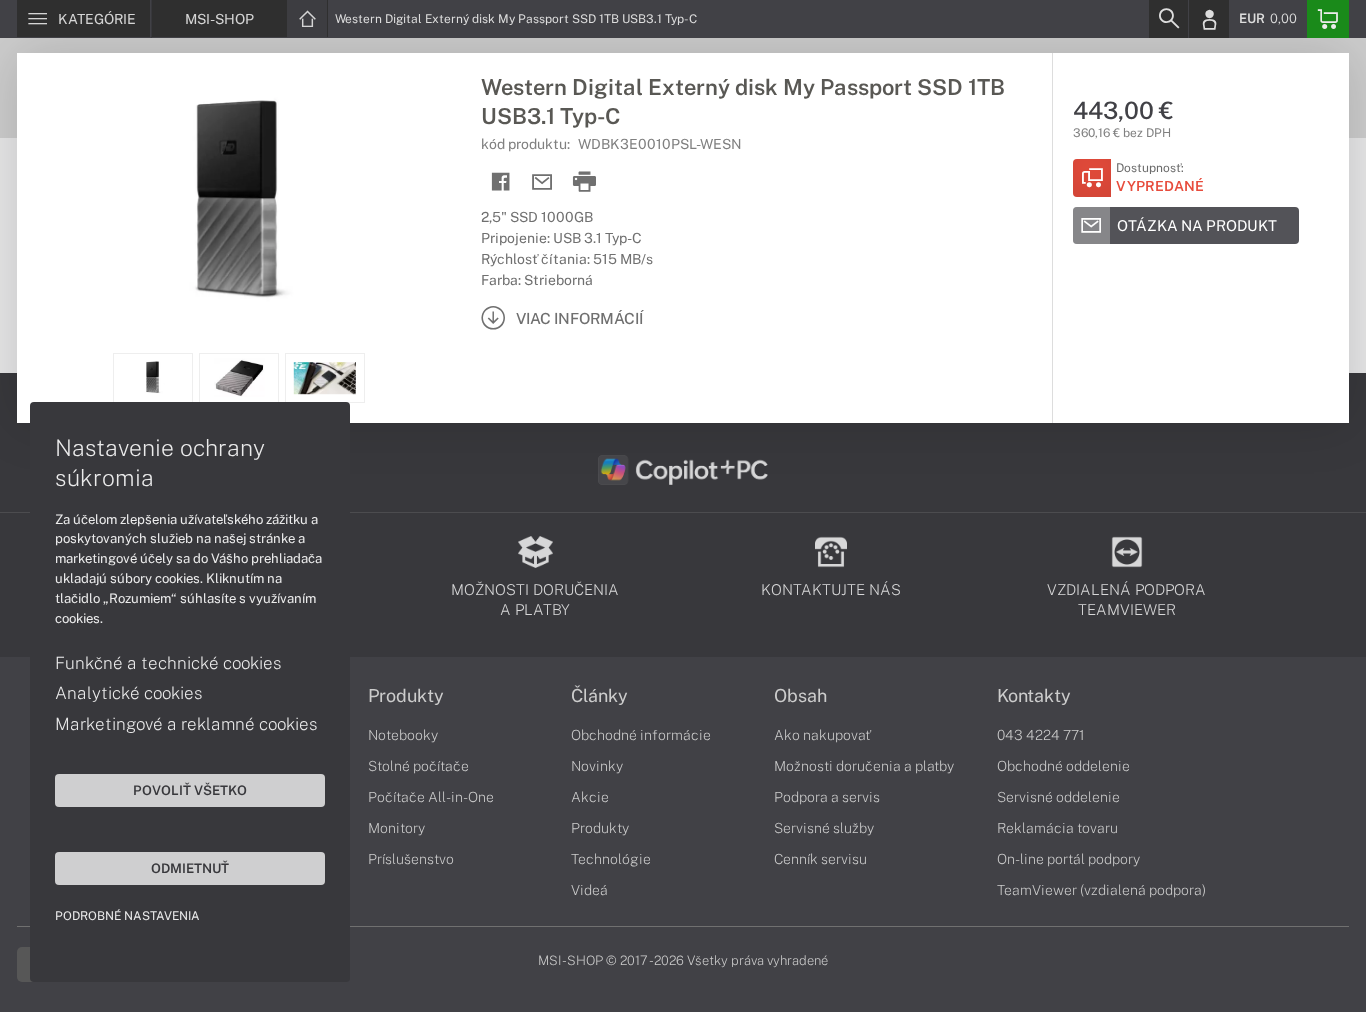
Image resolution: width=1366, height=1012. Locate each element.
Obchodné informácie (641, 735)
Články (599, 696)
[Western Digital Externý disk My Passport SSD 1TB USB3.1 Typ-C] (239, 203)
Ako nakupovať (822, 735)
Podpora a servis (827, 797)
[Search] (1168, 19)
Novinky (597, 766)
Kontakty (1034, 696)
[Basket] (1328, 19)
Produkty (406, 696)
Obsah (800, 696)
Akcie (590, 797)
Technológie (611, 859)
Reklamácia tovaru (1057, 828)
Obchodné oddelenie (1063, 766)
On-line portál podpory (1068, 859)
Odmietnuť (190, 868)
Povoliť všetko (190, 790)
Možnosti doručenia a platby (864, 766)
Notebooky (403, 735)
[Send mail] (542, 182)
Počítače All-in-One (431, 797)
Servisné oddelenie (1058, 797)
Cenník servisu (820, 859)
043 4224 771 (1041, 735)
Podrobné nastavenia (127, 916)
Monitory (396, 828)
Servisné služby (824, 828)
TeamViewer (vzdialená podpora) (1101, 890)
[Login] (1209, 19)
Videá (589, 890)
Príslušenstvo (411, 859)
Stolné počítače (418, 766)
